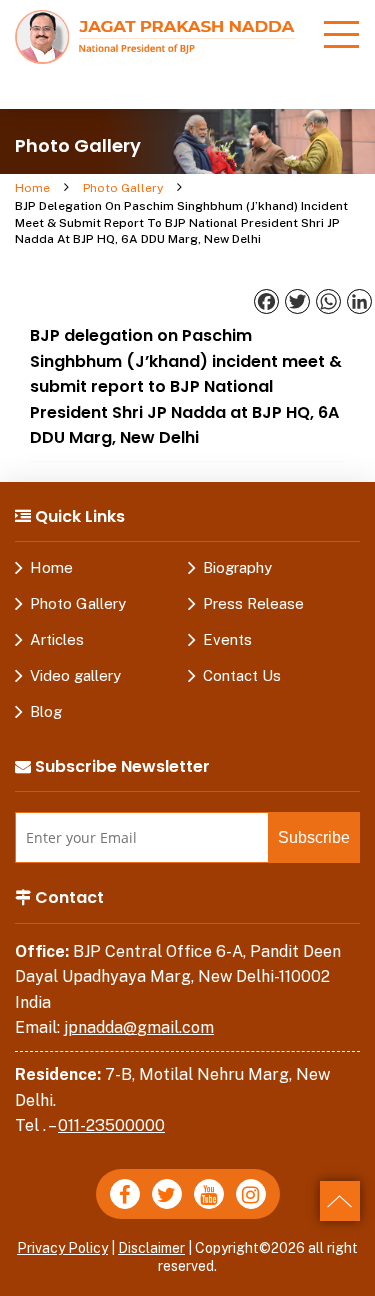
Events (227, 639)
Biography (237, 567)
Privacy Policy (62, 1248)
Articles (57, 639)
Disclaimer (151, 1248)
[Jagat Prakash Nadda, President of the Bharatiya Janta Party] (155, 35)
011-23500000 (111, 1125)
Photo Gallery (123, 188)
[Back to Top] (340, 1201)
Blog (46, 711)
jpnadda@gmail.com (139, 1027)
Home (32, 188)
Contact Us (242, 675)
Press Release (253, 603)
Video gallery (75, 675)
